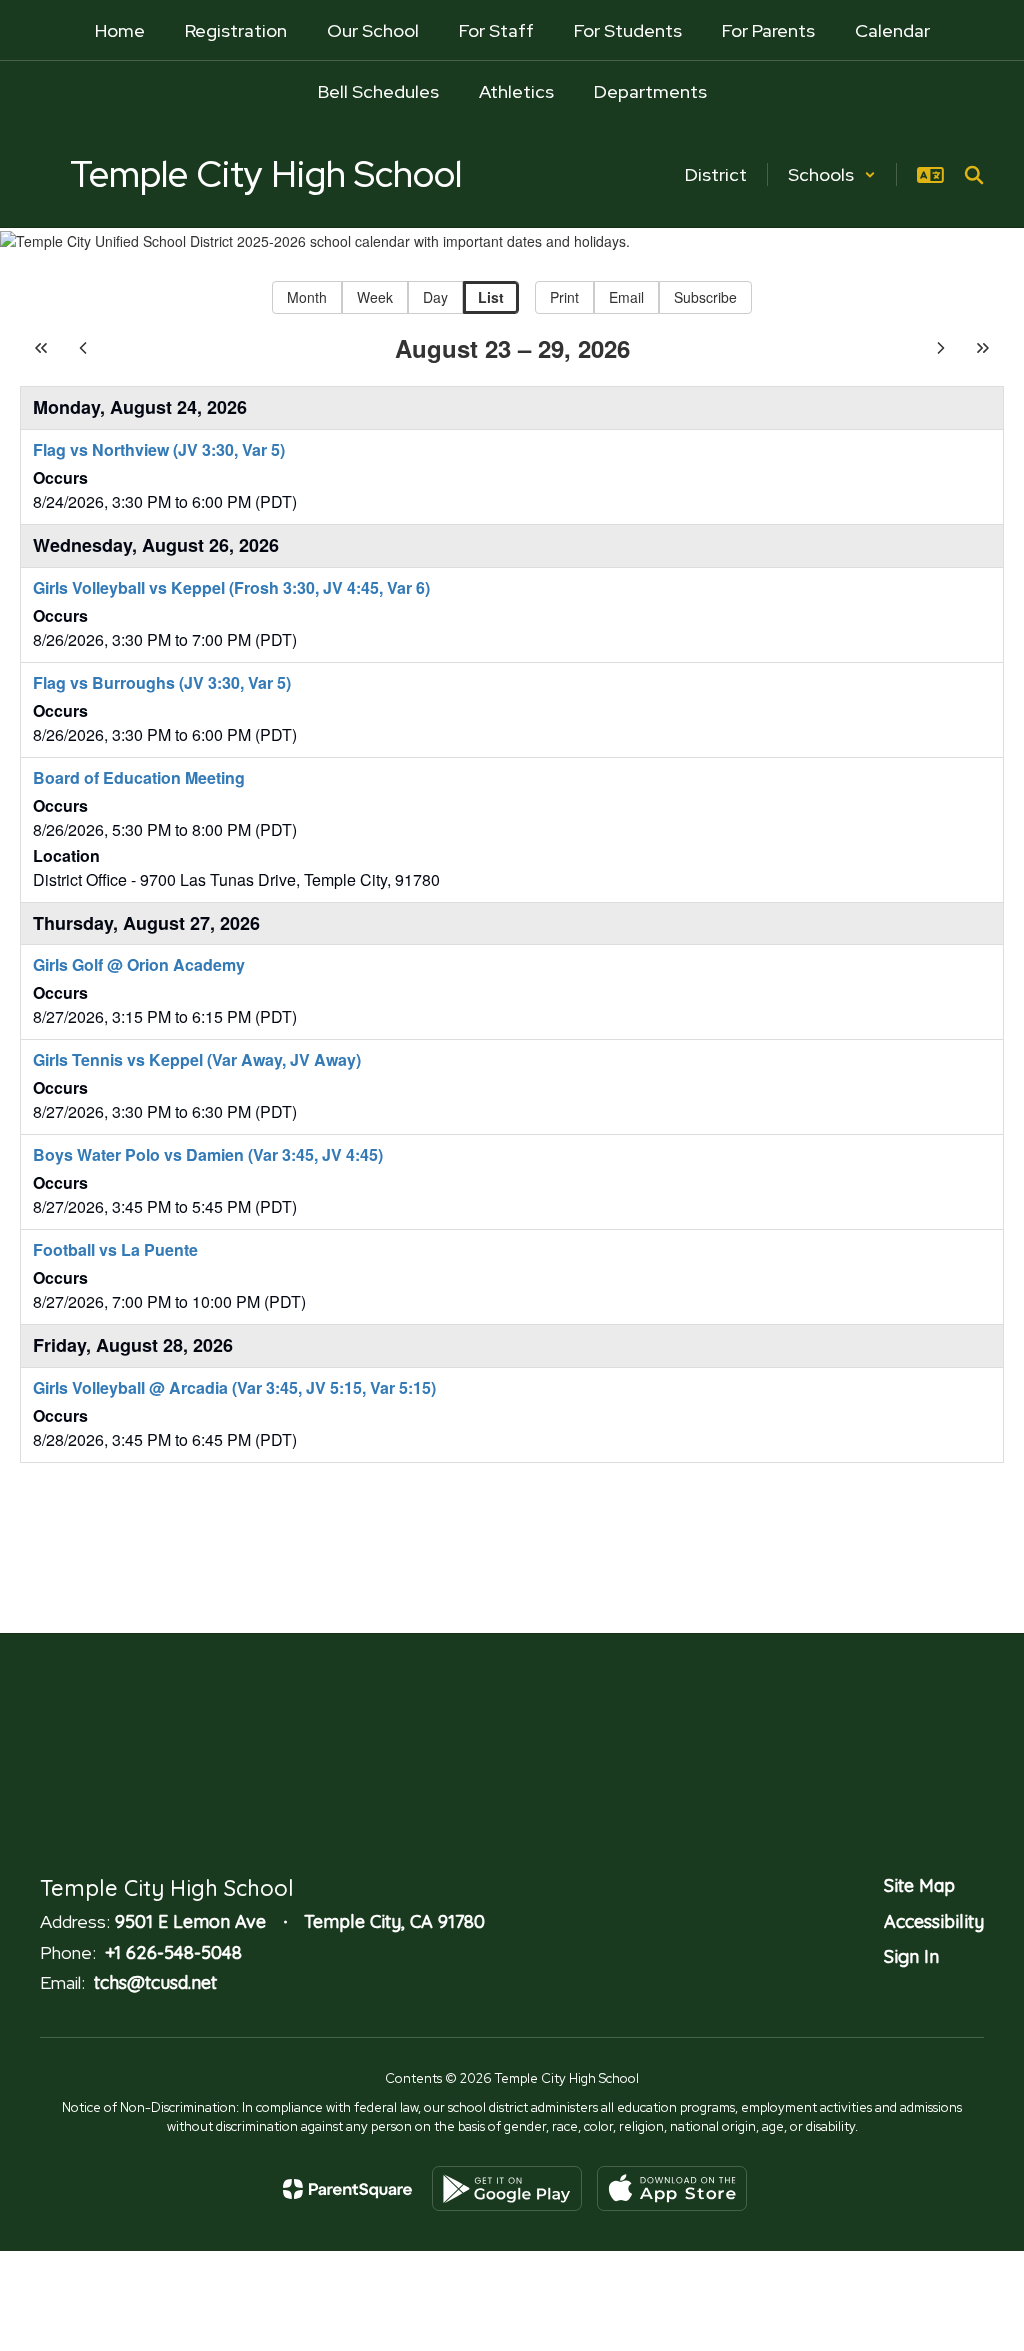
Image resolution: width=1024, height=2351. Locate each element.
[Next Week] (941, 348)
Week (375, 297)
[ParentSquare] (347, 2189)
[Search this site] (974, 175)
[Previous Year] (41, 348)
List (491, 297)
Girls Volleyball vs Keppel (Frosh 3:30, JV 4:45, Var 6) (231, 587)
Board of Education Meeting (139, 777)
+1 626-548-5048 (173, 1952)
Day (435, 297)
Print (564, 297)
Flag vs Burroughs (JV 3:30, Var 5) (162, 682)
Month (307, 297)
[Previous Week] (83, 348)
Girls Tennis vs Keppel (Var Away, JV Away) (197, 1059)
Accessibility (934, 1921)
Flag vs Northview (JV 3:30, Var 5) (159, 449)
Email (626, 297)
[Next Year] (983, 348)
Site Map (919, 1885)
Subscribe (705, 297)
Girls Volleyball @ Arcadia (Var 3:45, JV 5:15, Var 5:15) (234, 1387)
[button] (832, 174)
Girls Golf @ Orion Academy (139, 964)
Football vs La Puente (115, 1249)
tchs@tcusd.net (155, 1982)
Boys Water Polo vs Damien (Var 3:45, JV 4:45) (208, 1154)
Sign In (911, 1956)
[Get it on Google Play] (507, 2188)
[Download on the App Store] (672, 2188)
